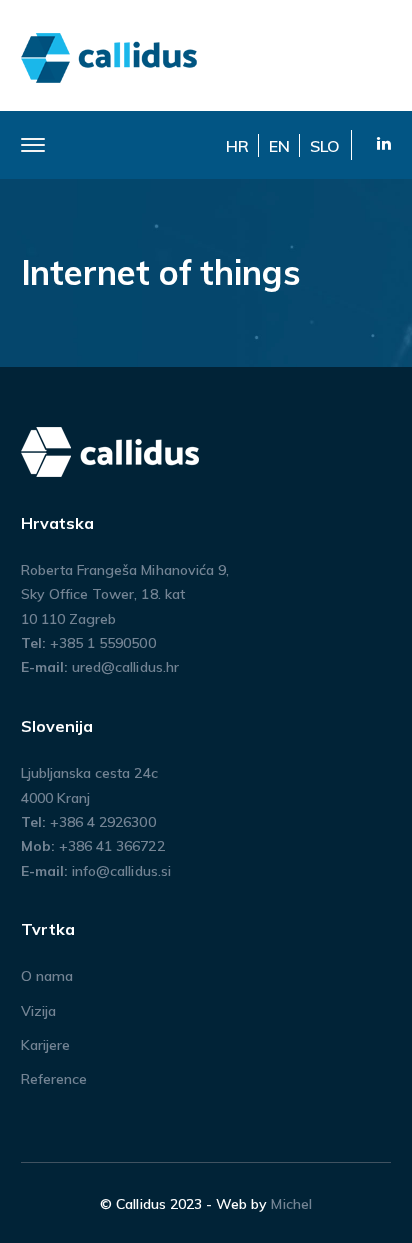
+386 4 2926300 (103, 822)
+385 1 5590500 (103, 643)
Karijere (45, 1045)
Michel (291, 1204)
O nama (47, 976)
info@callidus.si (121, 871)
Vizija (38, 1011)
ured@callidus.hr (125, 667)
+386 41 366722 (112, 846)
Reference (54, 1079)
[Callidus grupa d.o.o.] (110, 56)
